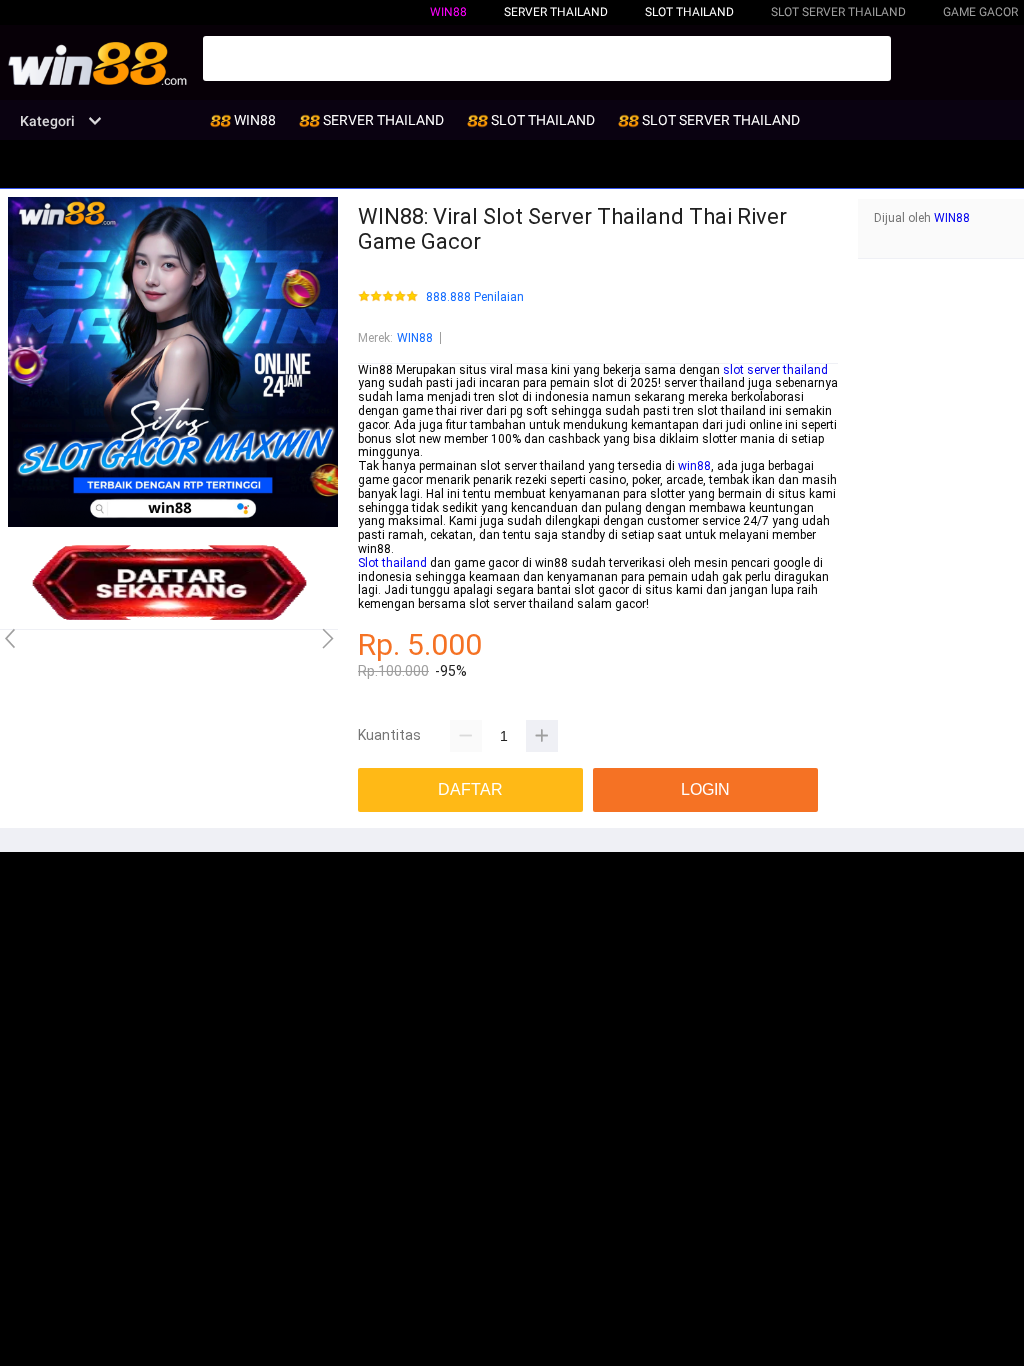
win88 (694, 466)
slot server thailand (775, 370)
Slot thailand (392, 563)
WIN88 (448, 12)
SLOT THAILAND (689, 12)
